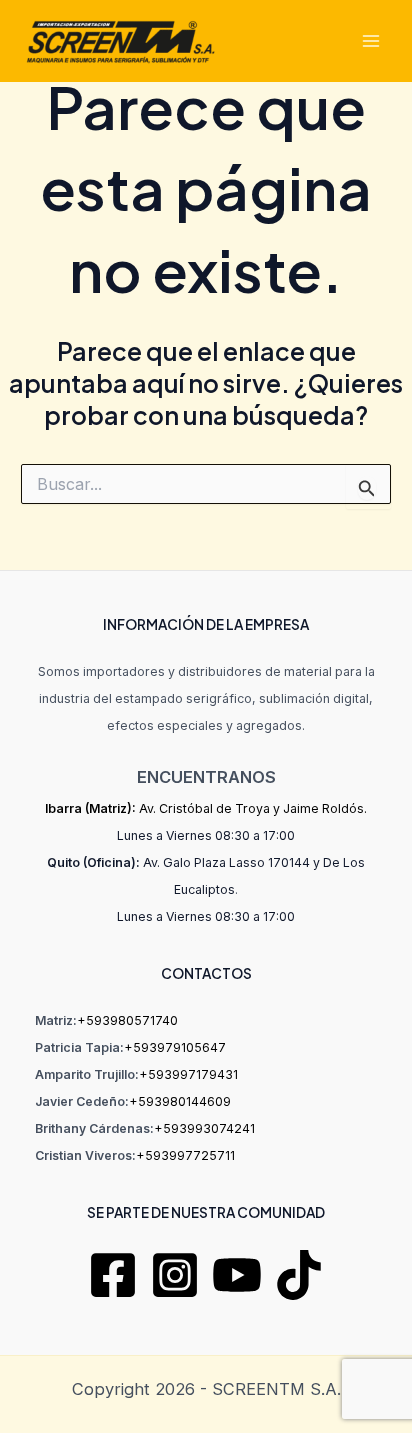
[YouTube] (237, 1275)
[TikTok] (299, 1275)
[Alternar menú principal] (370, 41)
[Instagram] (175, 1275)
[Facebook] (113, 1275)
